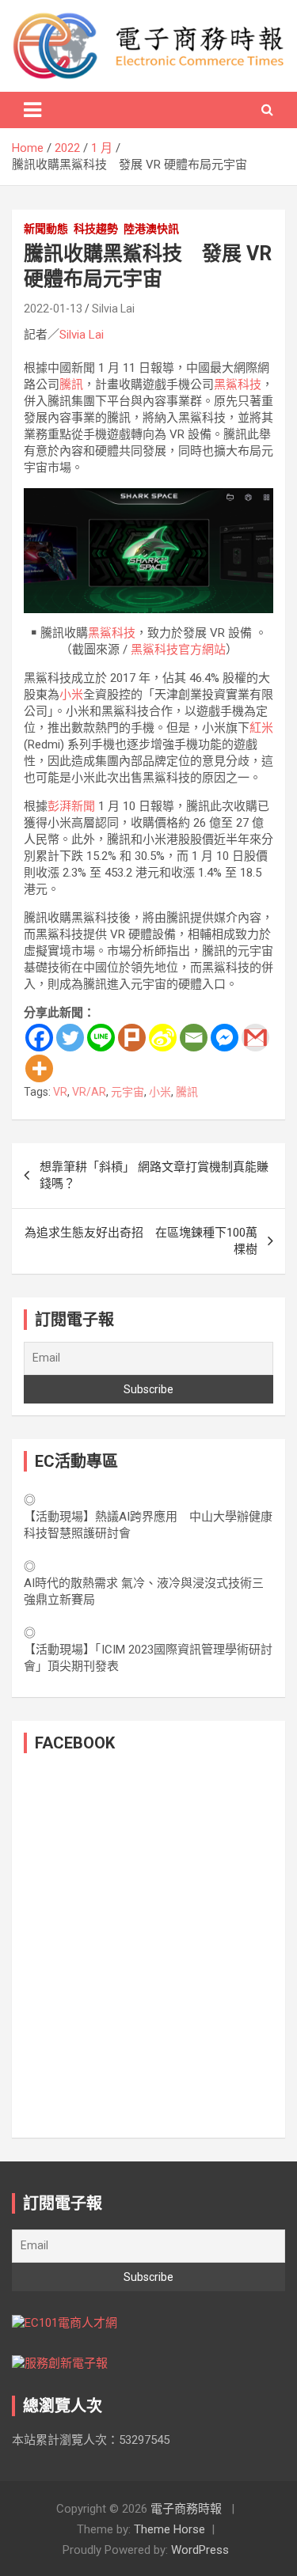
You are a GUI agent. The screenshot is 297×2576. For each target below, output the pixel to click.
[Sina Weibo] (163, 1038)
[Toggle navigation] (32, 110)
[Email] (194, 1038)
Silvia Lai (113, 309)
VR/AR (89, 1092)
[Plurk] (132, 1038)
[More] (39, 1068)
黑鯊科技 (238, 385)
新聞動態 (46, 229)
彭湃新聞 (71, 806)
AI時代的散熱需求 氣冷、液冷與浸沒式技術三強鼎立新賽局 (144, 1591)
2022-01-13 (53, 309)
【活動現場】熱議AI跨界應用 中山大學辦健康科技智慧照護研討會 (148, 1525)
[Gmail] (255, 1038)
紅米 (261, 728)
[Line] (101, 1038)
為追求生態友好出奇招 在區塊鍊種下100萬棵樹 (141, 1241)
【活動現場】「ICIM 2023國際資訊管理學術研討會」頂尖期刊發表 (148, 1658)
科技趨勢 (96, 229)
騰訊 (71, 385)
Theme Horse (169, 2529)
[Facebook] (39, 1038)
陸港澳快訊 (151, 229)
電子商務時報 (186, 2509)
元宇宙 (128, 1092)
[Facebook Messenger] (225, 1038)
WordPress (200, 2550)
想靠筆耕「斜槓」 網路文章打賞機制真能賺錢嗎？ (154, 1175)
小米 (71, 695)
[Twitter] (70, 1038)
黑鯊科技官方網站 (178, 650)
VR (60, 1092)
